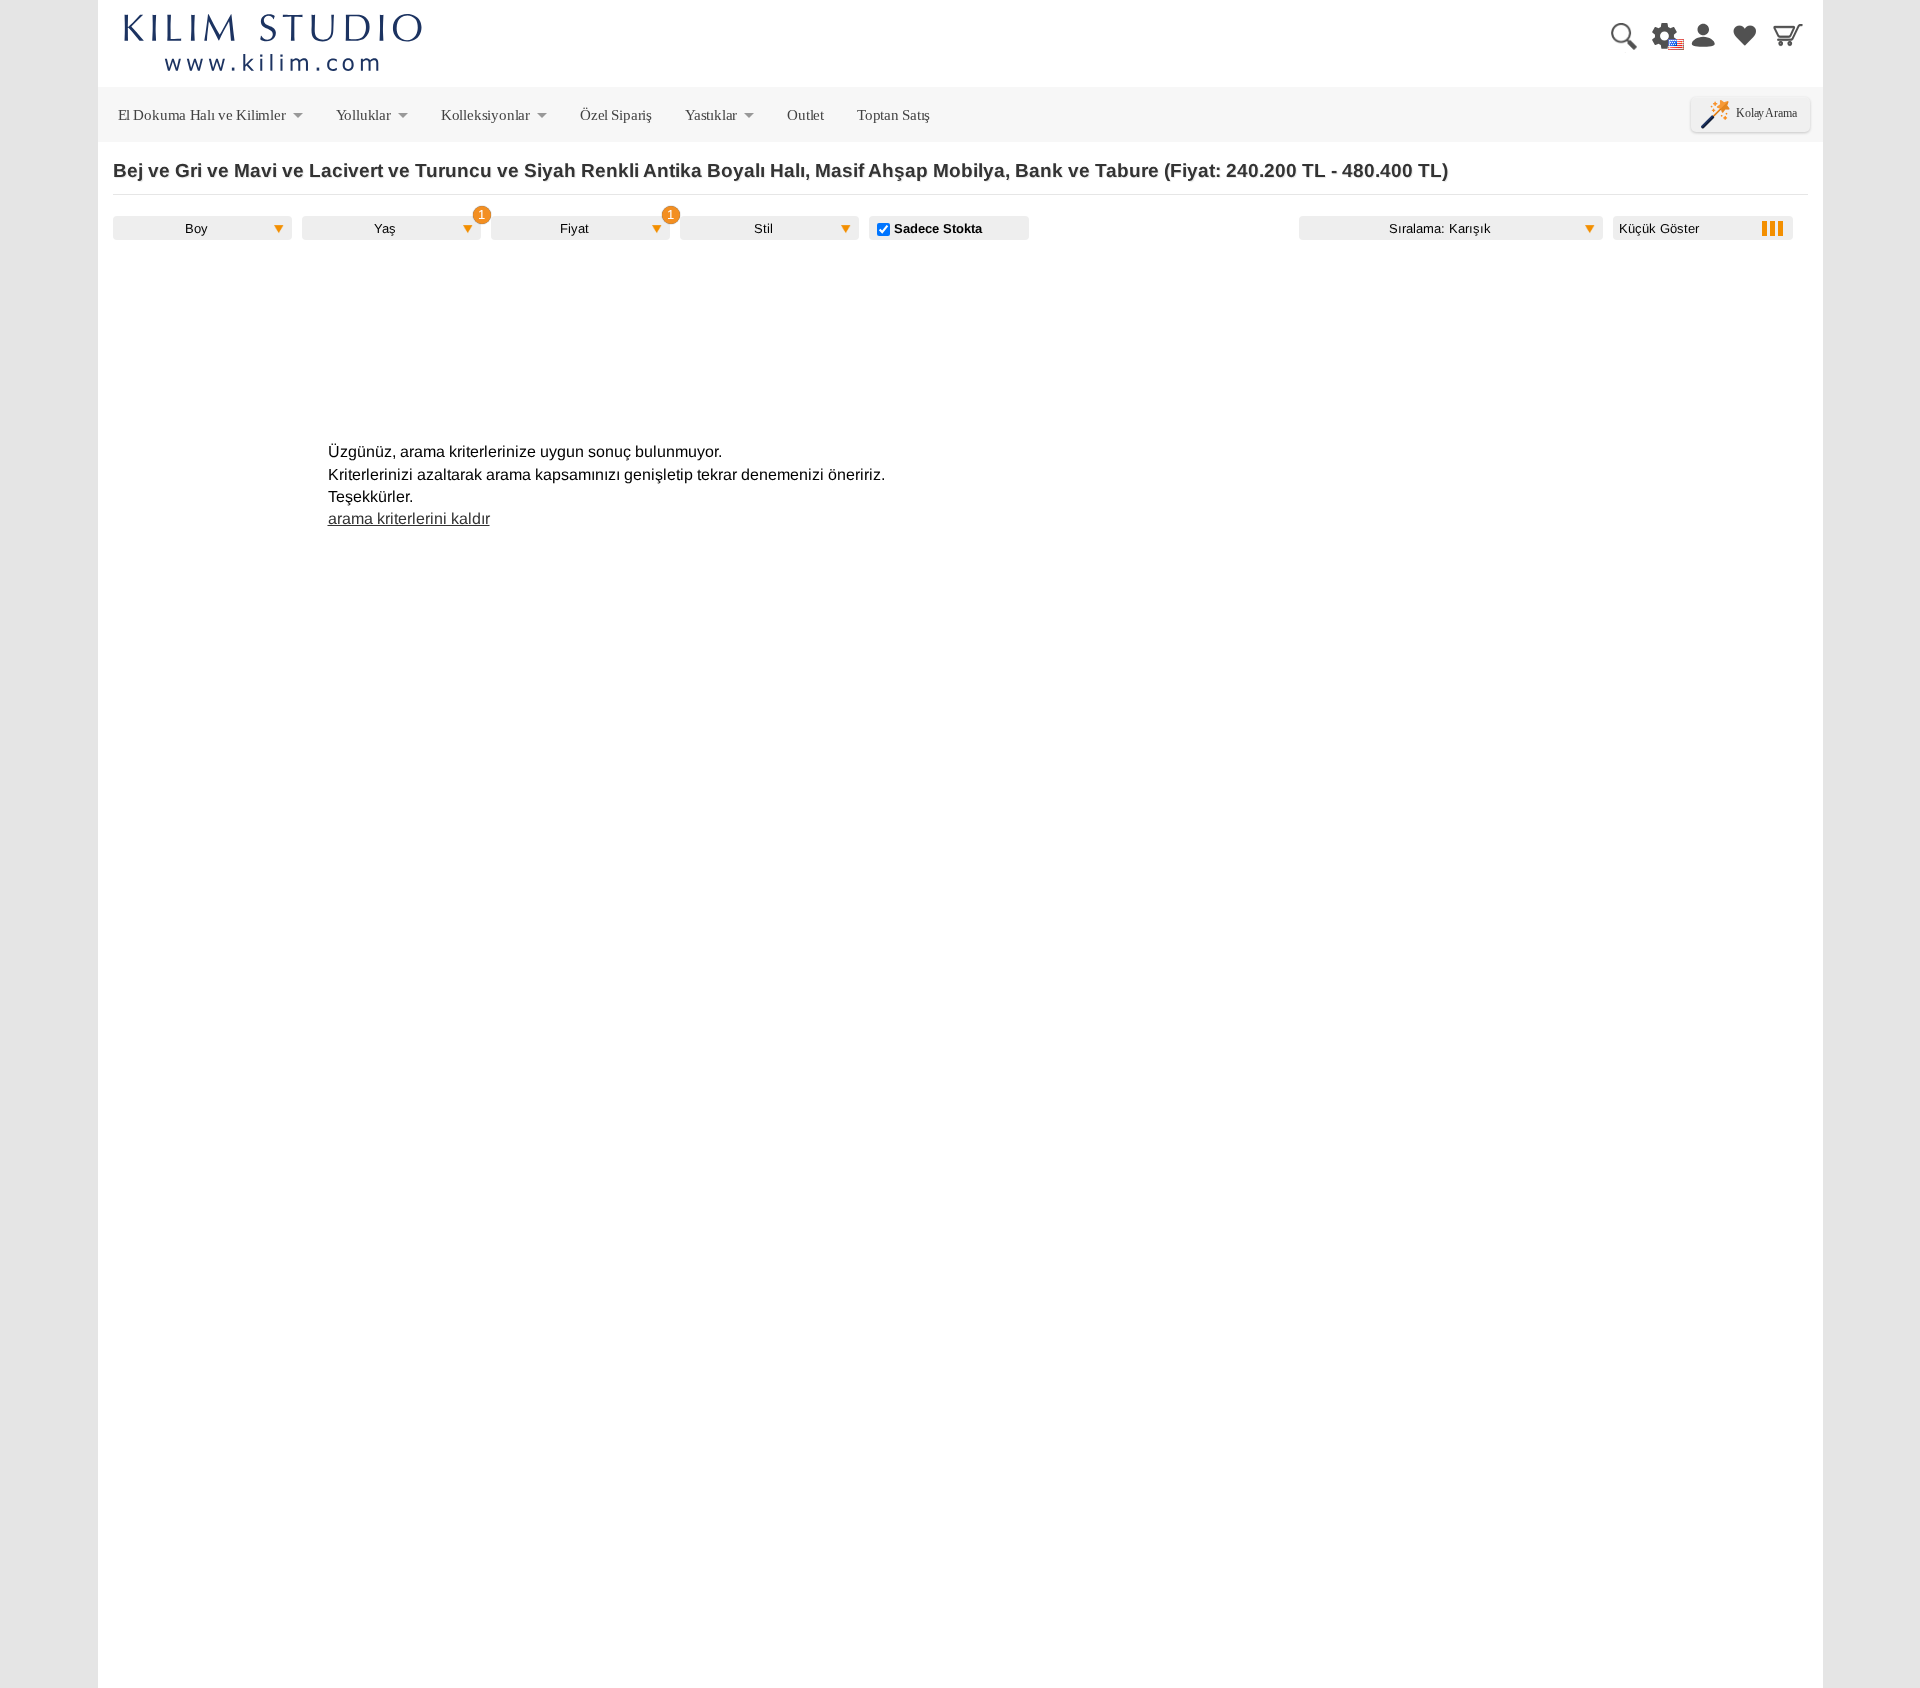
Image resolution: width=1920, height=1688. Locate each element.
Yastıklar (721, 119)
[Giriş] (1702, 35)
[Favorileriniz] (1745, 35)
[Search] (1616, 35)
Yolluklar (373, 119)
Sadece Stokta (936, 228)
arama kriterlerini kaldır (409, 518)
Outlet (805, 114)
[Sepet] (1788, 35)
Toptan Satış (893, 114)
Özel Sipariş (616, 114)
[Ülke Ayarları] (1659, 35)
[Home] (273, 45)
